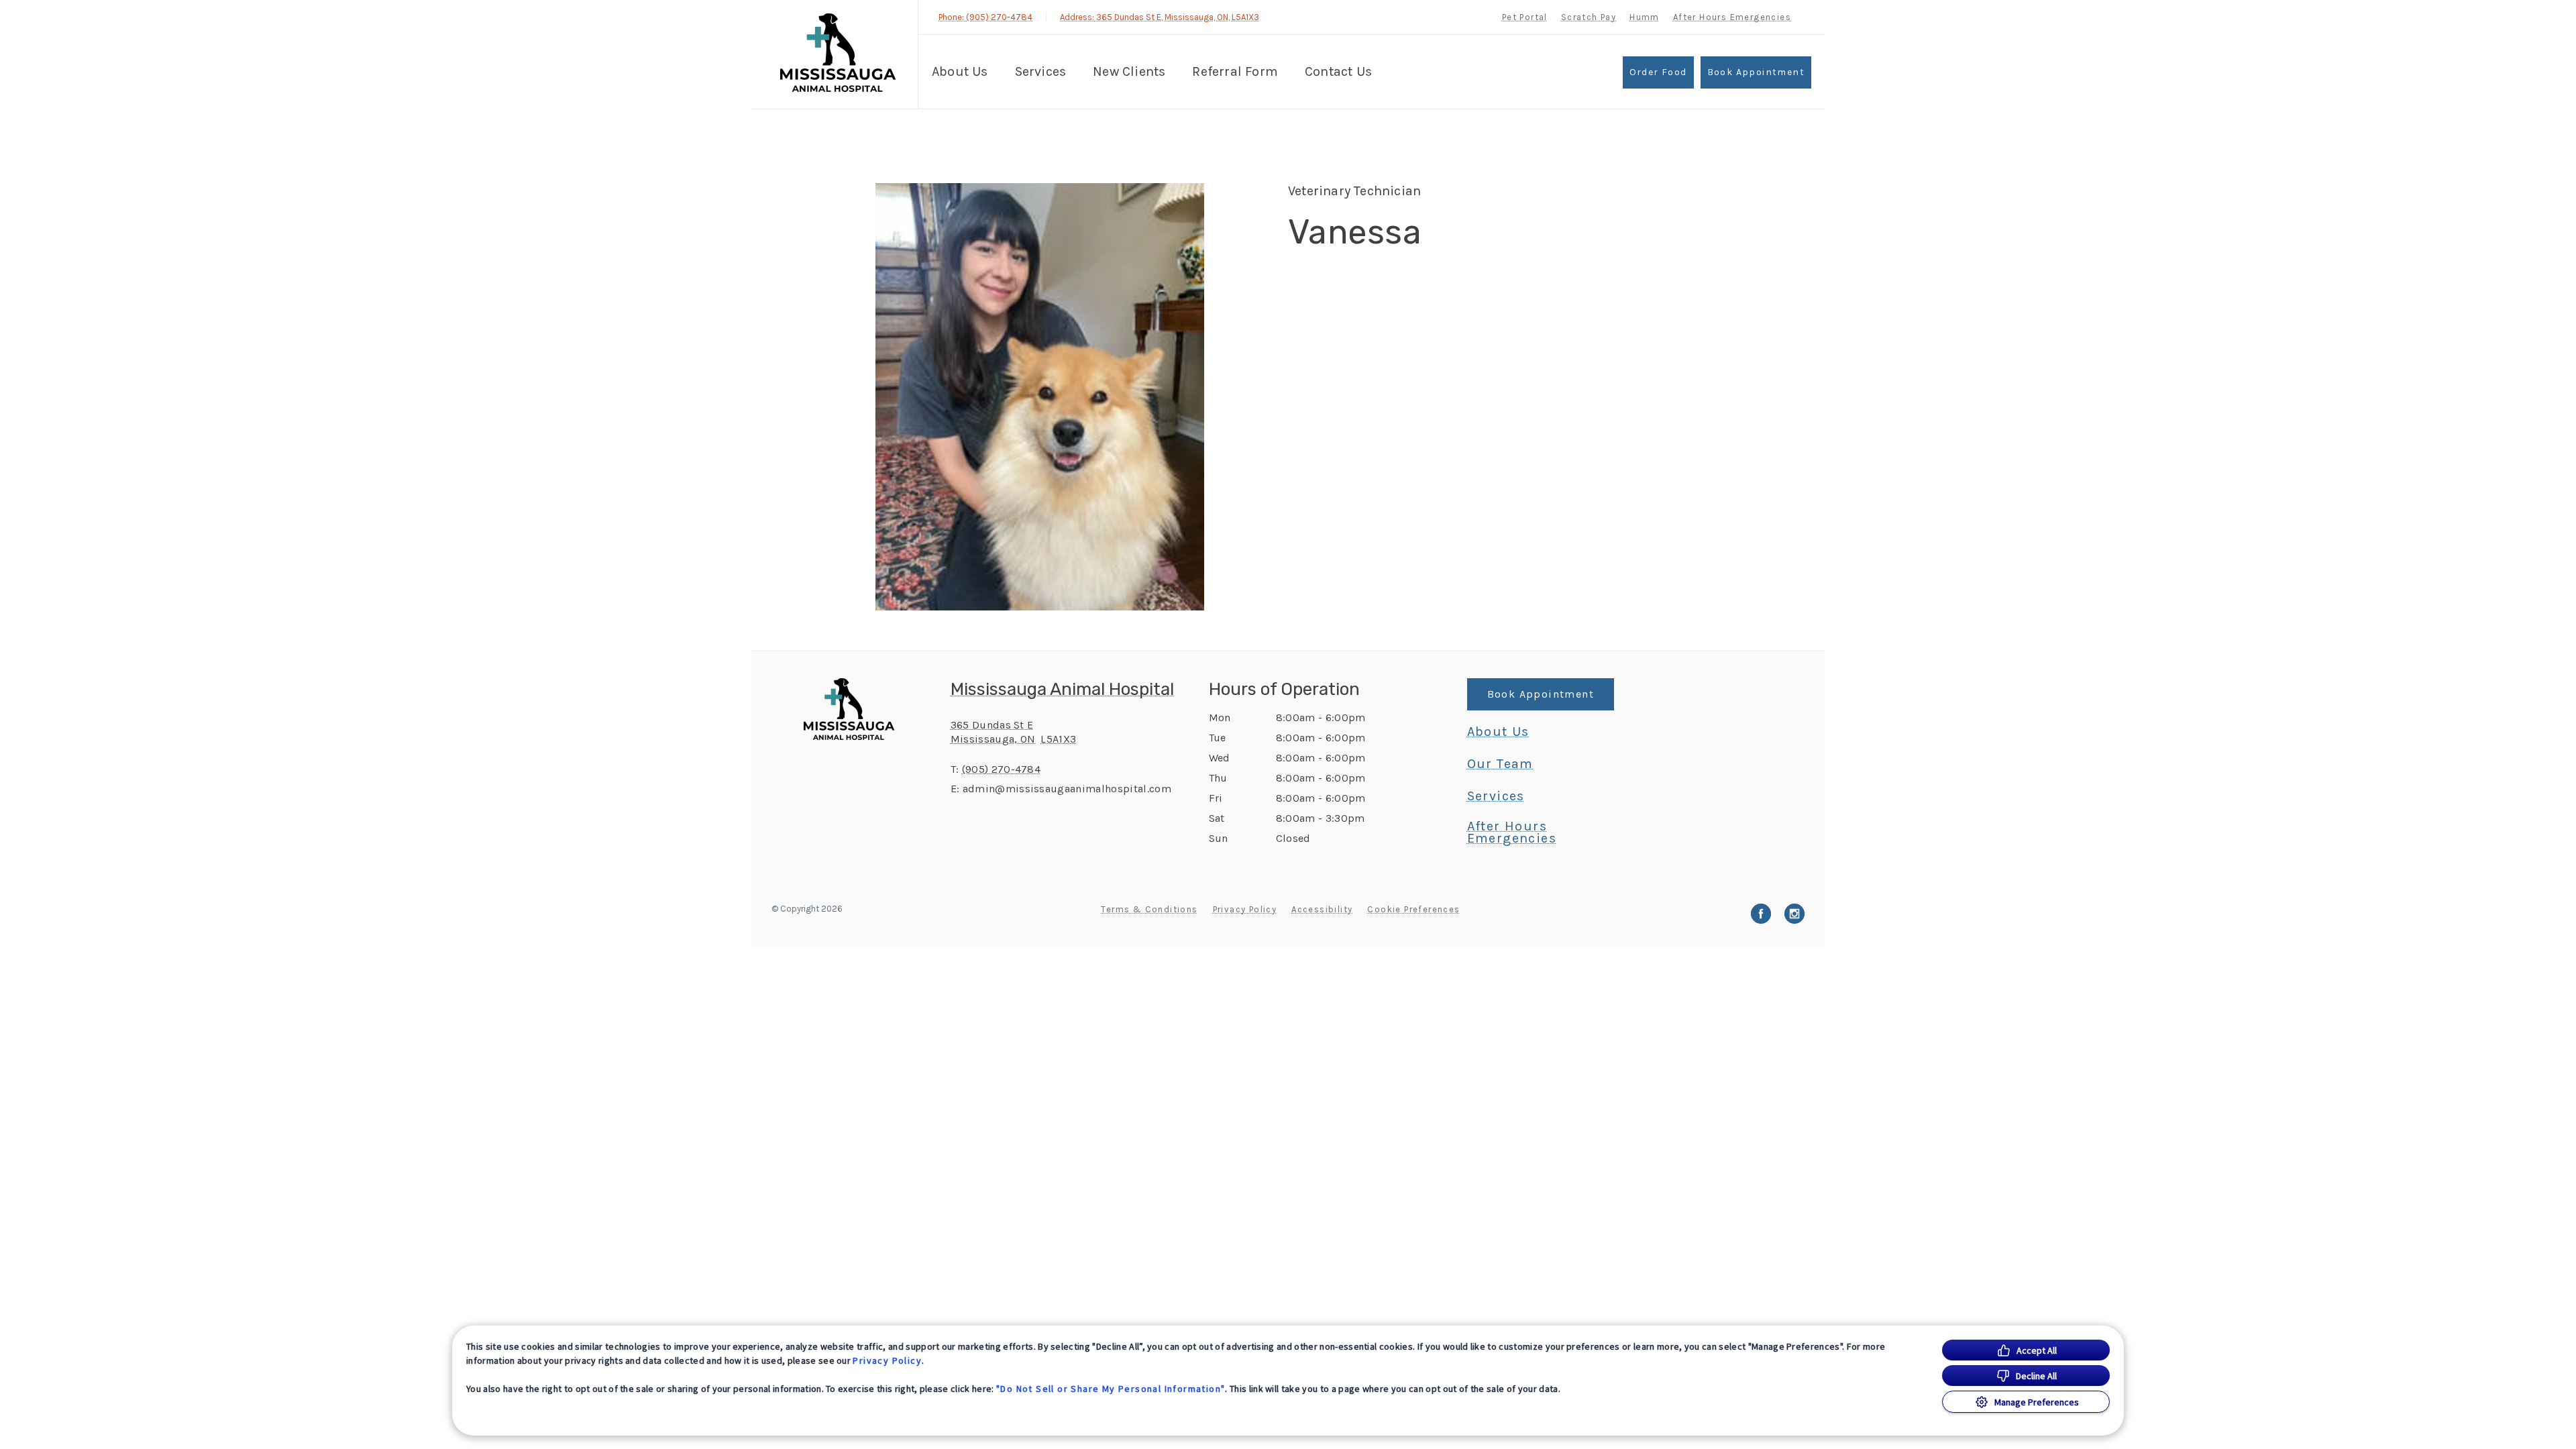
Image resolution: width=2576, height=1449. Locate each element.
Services (1041, 71)
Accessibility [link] (1322, 909)
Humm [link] (1645, 17)
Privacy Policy (887, 1360)
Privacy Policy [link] (1245, 909)
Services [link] (1496, 796)
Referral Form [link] (1235, 71)
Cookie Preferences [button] (1413, 909)
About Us (960, 71)
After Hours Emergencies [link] (1732, 17)
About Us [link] (1498, 732)
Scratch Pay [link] (1589, 17)
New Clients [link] (1129, 71)
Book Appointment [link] (1756, 72)
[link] (838, 53)
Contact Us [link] (1338, 71)
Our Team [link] (1500, 764)
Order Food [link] (1658, 72)
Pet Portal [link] (1525, 17)
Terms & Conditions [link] (1149, 909)
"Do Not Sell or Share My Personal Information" (1111, 1389)
